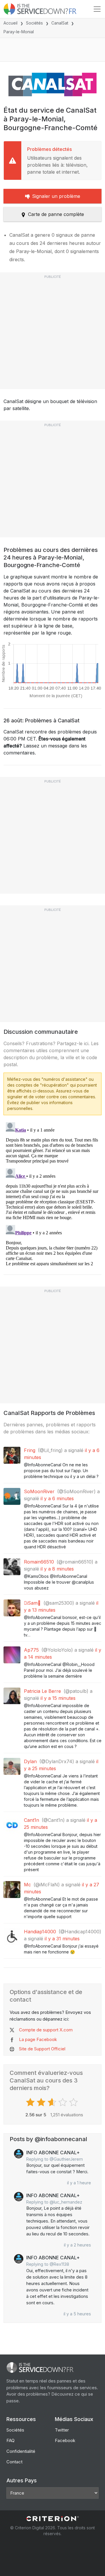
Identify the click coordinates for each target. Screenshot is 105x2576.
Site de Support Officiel (42, 2049)
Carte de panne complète (56, 214)
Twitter (62, 2430)
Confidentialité (21, 2451)
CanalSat (60, 23)
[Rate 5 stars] (74, 2102)
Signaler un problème (56, 196)
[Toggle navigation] (97, 9)
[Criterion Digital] (52, 2519)
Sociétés (34, 23)
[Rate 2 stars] (42, 2102)
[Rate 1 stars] (31, 2102)
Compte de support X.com (46, 2030)
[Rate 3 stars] (53, 2102)
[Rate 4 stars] (63, 2102)
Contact (14, 2462)
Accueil (10, 23)
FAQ (10, 2440)
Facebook (65, 2440)
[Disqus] (52, 1193)
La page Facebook (38, 2039)
